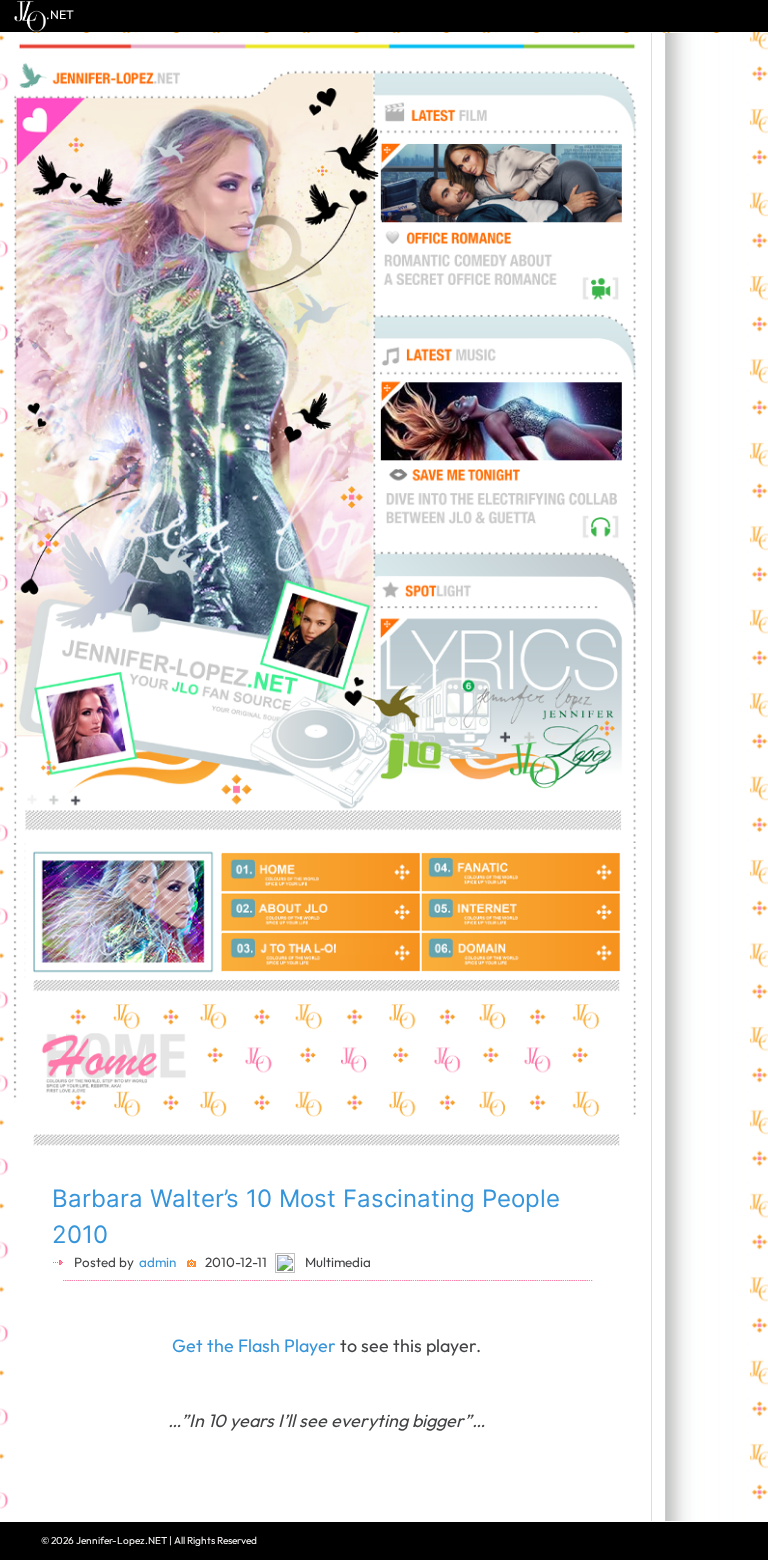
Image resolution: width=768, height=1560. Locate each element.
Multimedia (338, 1262)
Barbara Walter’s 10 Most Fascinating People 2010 (306, 1216)
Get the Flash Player (254, 1345)
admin (157, 1262)
